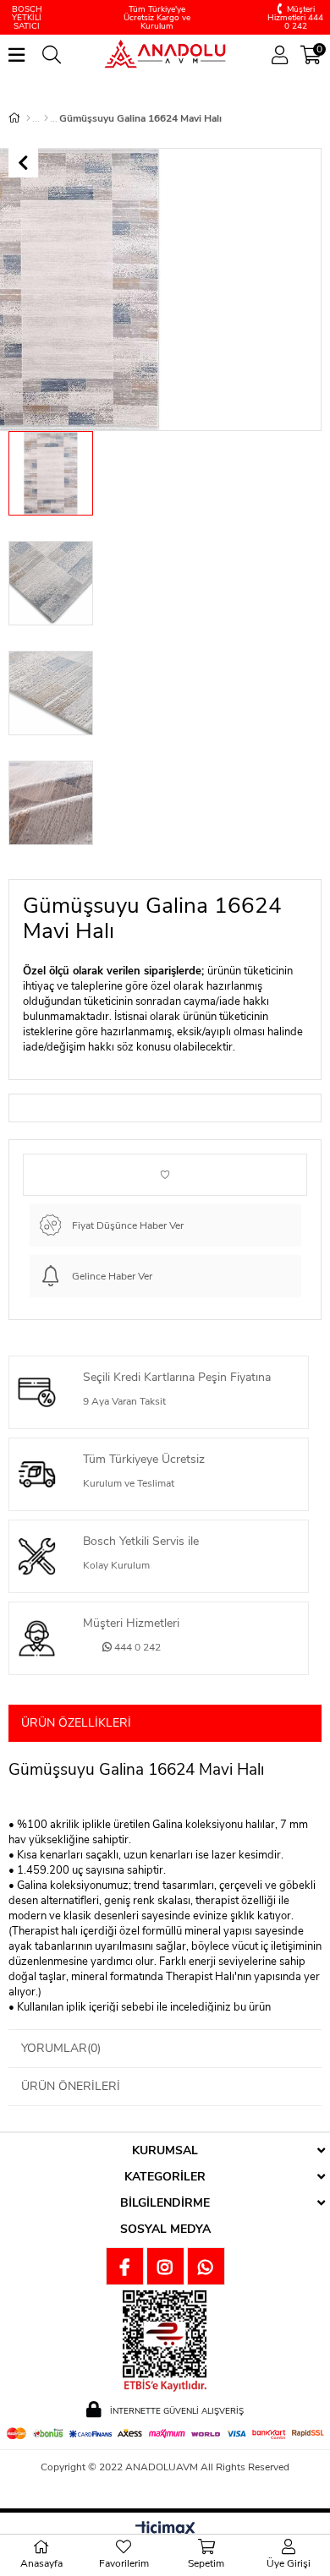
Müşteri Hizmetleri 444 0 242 (295, 18)
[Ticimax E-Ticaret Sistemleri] (165, 2530)
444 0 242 (136, 1647)
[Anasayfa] (28, 118)
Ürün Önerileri (71, 2086)
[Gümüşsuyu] (46, 118)
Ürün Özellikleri (76, 1723)
